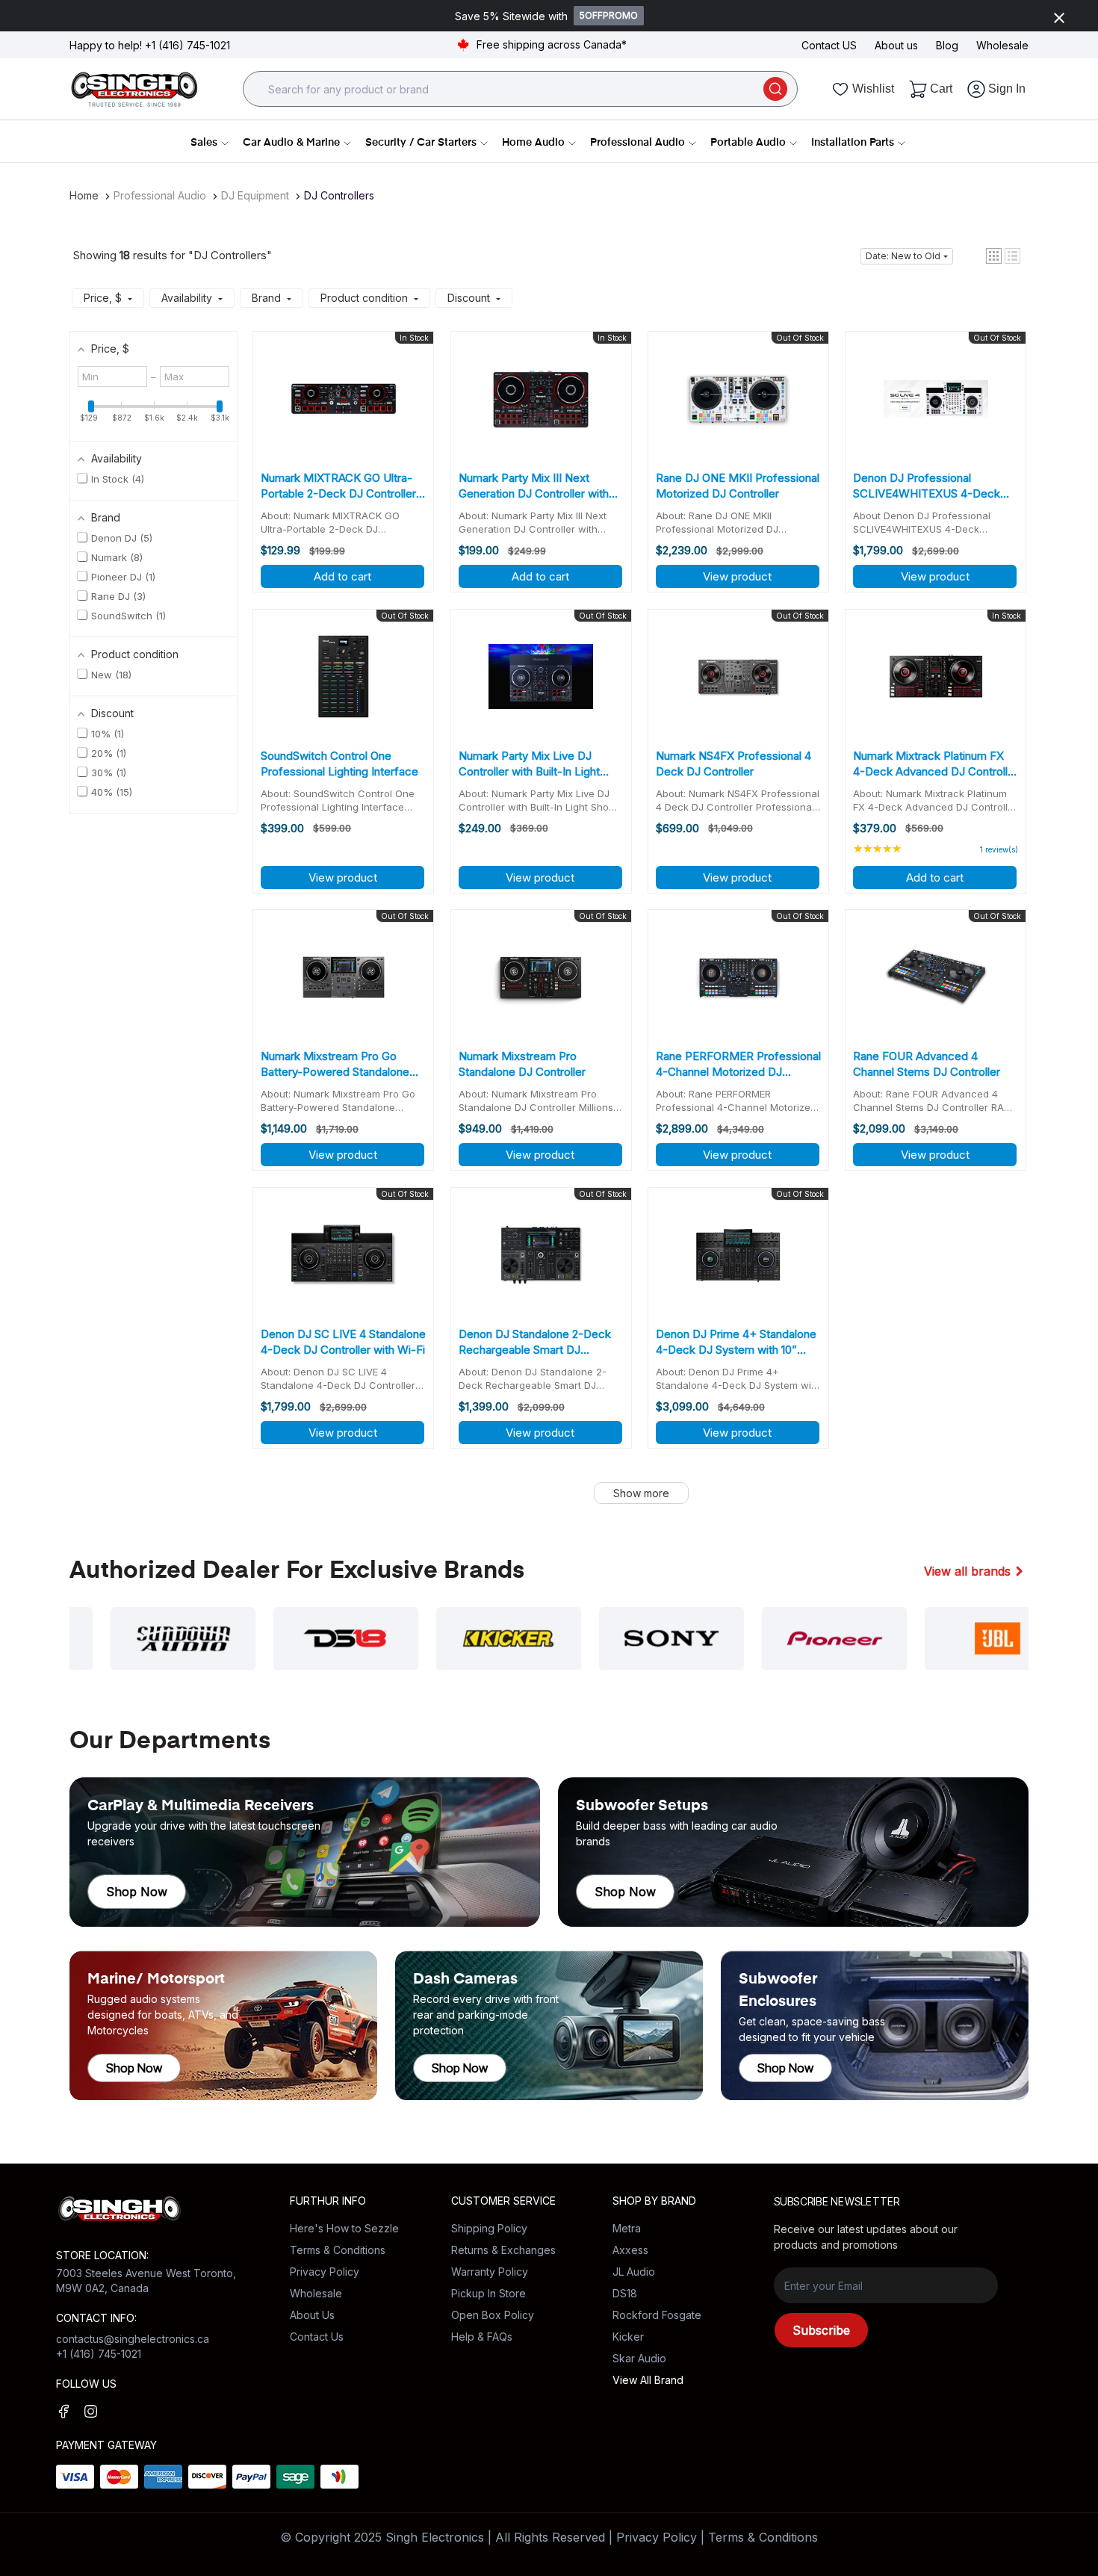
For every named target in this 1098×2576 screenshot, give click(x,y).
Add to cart (342, 576)
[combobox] (510, 89)
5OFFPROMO (609, 15)
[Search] (775, 89)
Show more (641, 1493)
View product (737, 576)
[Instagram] (91, 2411)
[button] (994, 256)
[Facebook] (64, 2411)
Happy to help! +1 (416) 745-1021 (150, 45)
